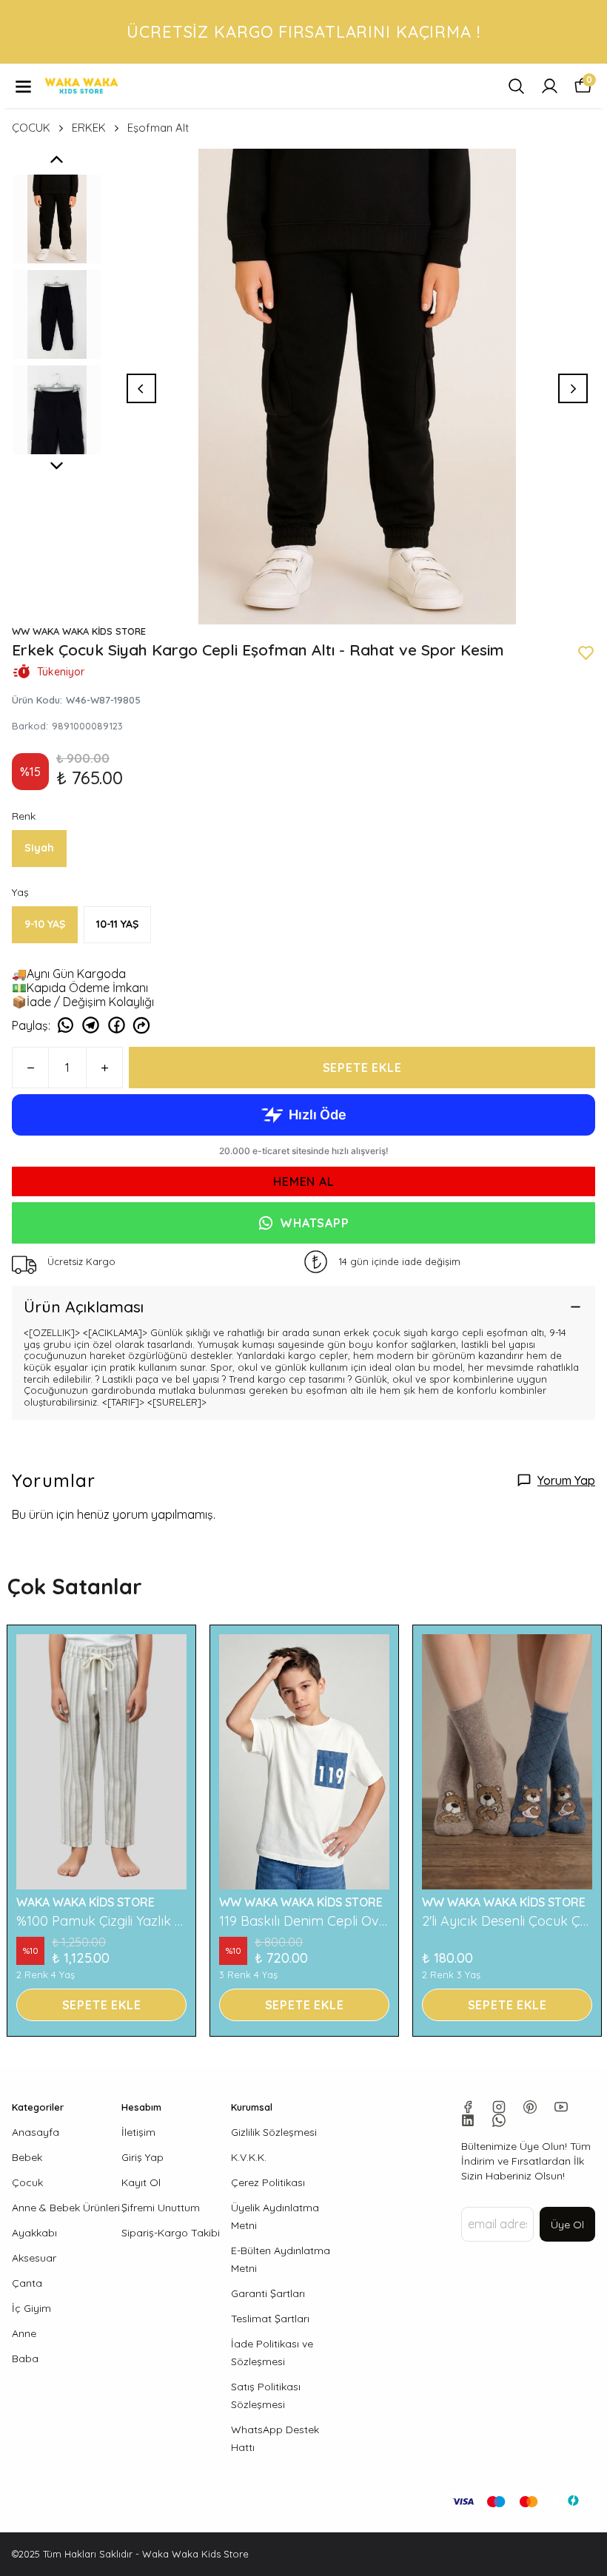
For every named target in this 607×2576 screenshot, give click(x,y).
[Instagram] (499, 2107)
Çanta (27, 2283)
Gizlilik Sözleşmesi (274, 2132)
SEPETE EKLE (362, 1068)
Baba (25, 2358)
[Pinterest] (530, 2107)
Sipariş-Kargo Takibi (171, 2233)
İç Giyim (31, 2308)
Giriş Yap (142, 2157)
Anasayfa (36, 2132)
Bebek (27, 2157)
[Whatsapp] (499, 2120)
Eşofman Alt (158, 128)
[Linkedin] (468, 2120)
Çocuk (27, 2182)
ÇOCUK (31, 128)
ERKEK (89, 128)
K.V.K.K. (249, 2157)
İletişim (138, 2132)
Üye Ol (567, 2225)
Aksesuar (34, 2258)
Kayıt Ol (141, 2182)
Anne (24, 2333)
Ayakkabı (34, 2233)
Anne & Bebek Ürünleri (66, 2208)
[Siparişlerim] (550, 86)
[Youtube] (561, 2107)
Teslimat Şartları (270, 2319)
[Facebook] (468, 2107)
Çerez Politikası (268, 2182)
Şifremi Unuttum (161, 2208)
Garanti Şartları (268, 2293)
